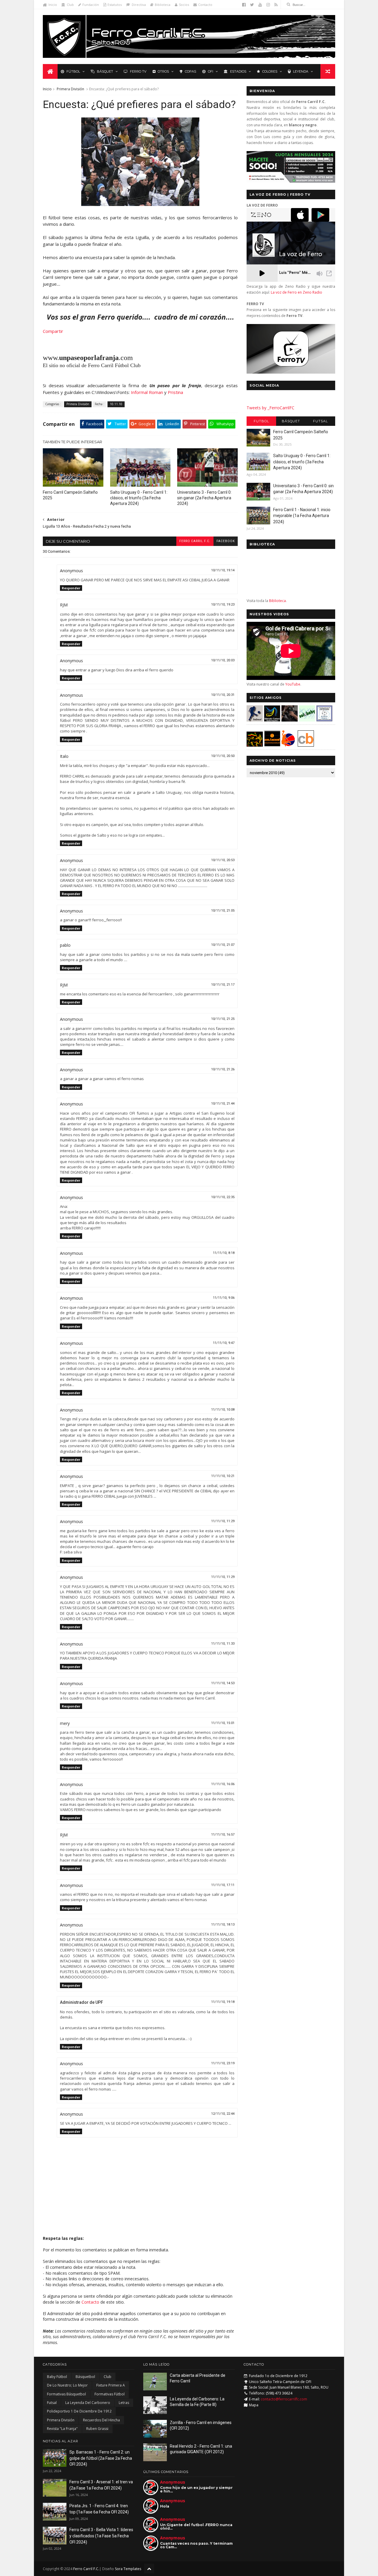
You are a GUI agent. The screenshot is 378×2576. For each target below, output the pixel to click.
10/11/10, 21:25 (223, 1019)
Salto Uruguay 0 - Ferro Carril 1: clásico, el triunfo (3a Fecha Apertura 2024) (139, 498)
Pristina (175, 392)
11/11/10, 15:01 (223, 1723)
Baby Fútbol (57, 2377)
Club (70, 5)
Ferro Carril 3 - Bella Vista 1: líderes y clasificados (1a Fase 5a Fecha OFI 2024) (101, 2536)
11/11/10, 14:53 (223, 1683)
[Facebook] (244, 5)
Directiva (139, 5)
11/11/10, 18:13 (223, 1925)
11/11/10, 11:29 (223, 1521)
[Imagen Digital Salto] (290, 720)
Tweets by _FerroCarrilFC (271, 408)
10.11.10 (116, 404)
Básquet (105, 71)
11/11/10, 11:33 (223, 1644)
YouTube (293, 684)
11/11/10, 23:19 (223, 2063)
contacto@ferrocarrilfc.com (284, 2399)
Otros (163, 71)
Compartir (53, 331)
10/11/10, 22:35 (223, 1197)
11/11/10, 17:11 (223, 1885)
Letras (124, 2403)
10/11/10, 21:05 (223, 911)
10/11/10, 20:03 (223, 660)
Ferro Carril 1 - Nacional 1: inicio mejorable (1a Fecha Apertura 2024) (302, 516)
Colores (270, 71)
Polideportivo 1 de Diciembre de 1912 (79, 2411)
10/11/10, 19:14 (223, 570)
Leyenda (301, 71)
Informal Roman (147, 392)
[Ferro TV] (291, 372)
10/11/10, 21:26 (223, 1069)
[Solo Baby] (307, 720)
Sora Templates (128, 2569)
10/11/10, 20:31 (223, 695)
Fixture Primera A (111, 2385)
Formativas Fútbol (110, 2394)
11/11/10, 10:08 (223, 1410)
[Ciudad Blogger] (306, 745)
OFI (211, 71)
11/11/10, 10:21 (223, 1476)
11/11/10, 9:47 (224, 1343)
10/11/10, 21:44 (223, 1104)
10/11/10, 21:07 (223, 945)
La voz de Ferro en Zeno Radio (296, 292)
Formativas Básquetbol (66, 2394)
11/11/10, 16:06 (223, 1784)
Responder (71, 588)
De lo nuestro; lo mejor (67, 2385)
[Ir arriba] (149, 2568)
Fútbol (73, 71)
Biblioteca (163, 5)
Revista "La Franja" (62, 2429)
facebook (226, 541)
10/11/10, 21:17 (223, 985)
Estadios (238, 71)
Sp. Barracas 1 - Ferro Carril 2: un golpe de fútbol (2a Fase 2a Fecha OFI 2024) (101, 2458)
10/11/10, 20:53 (223, 860)
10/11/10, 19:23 (223, 605)
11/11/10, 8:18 (224, 1253)
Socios (184, 5)
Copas (190, 71)
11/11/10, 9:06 (224, 1298)
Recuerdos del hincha (101, 2420)
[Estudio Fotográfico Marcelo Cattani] (272, 720)
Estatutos (115, 5)
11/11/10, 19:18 (223, 2002)
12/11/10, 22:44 (223, 2114)
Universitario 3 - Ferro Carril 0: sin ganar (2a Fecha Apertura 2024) (204, 498)
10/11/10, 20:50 (223, 756)
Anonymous (173, 2482)
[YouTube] (260, 5)
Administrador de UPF (82, 2002)
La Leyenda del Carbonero (88, 2403)
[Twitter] (252, 5)
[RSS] (276, 5)
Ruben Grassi (97, 2429)
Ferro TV (138, 71)
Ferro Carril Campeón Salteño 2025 (70, 495)
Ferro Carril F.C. (195, 541)
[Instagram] (268, 5)
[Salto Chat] (272, 745)
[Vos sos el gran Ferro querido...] (140, 204)
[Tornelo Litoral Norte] (288, 745)
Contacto (205, 5)
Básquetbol (85, 2377)
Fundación (91, 5)
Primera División (70, 89)
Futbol (261, 421)
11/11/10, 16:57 (223, 1835)
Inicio (53, 5)
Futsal (320, 421)
